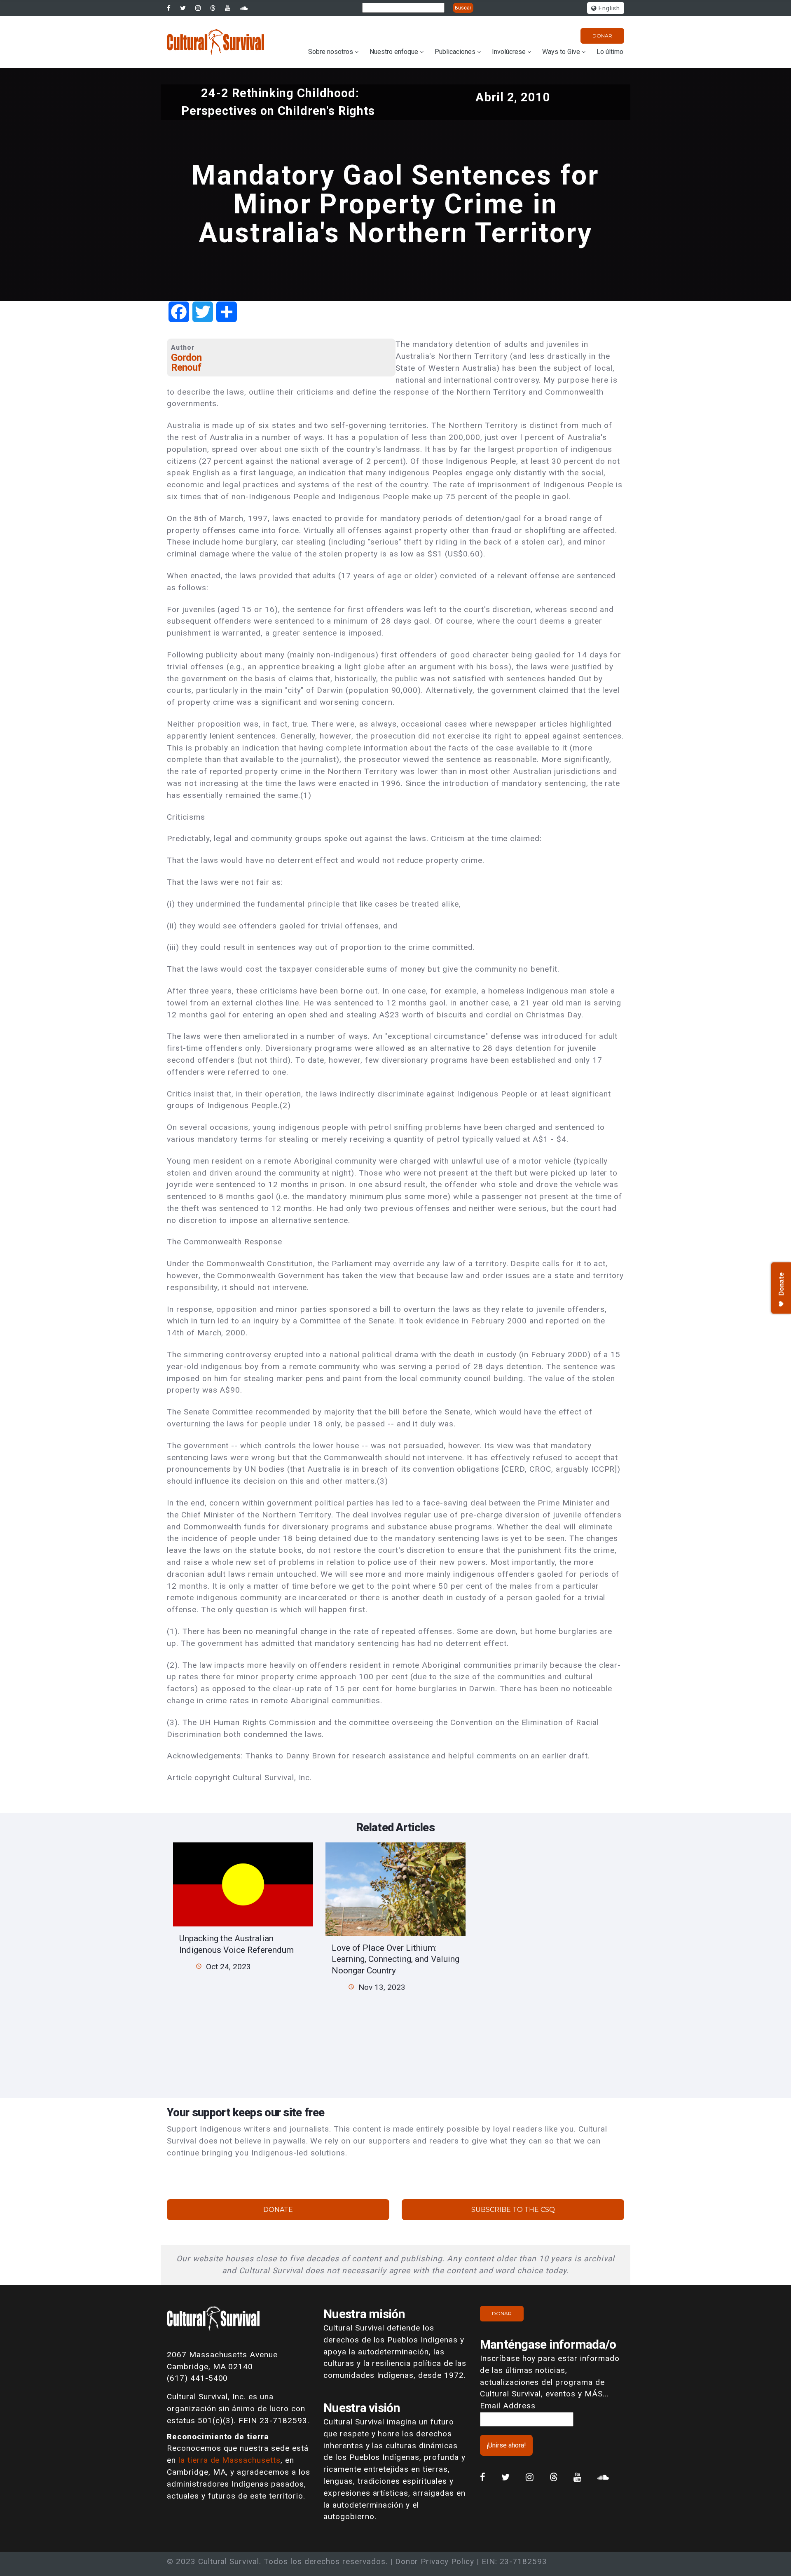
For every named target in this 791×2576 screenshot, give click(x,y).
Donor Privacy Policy (435, 2561)
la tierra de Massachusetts (229, 2460)
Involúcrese (509, 52)
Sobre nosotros (331, 52)
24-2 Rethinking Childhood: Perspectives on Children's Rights (278, 102)
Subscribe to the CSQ (513, 2210)
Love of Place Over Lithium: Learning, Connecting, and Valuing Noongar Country (395, 1959)
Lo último (610, 52)
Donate (278, 2210)
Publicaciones (455, 52)
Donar (602, 36)
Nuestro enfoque (394, 52)
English (608, 8)
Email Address (508, 2406)
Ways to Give (561, 52)
